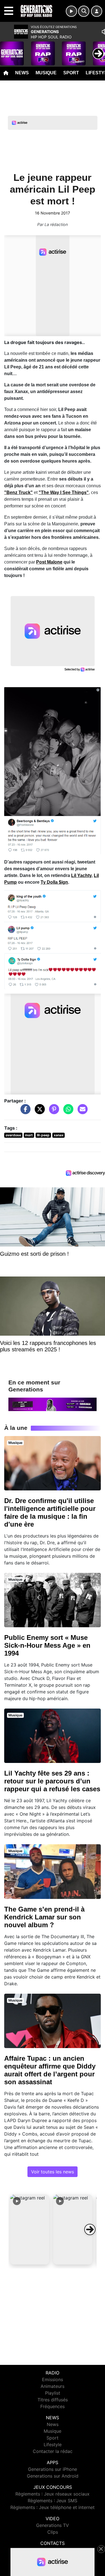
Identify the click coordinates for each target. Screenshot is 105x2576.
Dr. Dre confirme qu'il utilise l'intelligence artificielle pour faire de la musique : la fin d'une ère (50, 1512)
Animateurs (53, 2386)
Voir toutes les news (53, 2172)
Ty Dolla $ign (54, 882)
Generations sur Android (53, 2476)
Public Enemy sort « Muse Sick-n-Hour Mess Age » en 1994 (47, 1645)
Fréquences (53, 2406)
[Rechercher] (84, 11)
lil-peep (43, 1135)
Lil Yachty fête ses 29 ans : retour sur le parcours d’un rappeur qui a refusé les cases (52, 1781)
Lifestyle (53, 2445)
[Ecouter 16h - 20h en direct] (53, 1404)
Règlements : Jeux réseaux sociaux (53, 2494)
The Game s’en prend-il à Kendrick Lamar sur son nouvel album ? (44, 1917)
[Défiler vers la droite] (90, 2229)
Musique (46, 73)
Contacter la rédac (53, 2451)
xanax (59, 1135)
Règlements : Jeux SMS (53, 2501)
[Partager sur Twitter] (38, 1112)
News (22, 73)
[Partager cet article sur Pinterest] (53, 1112)
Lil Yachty (81, 875)
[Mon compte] (97, 11)
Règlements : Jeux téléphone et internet (53, 2507)
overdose (13, 1135)
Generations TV (53, 2525)
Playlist (53, 2393)
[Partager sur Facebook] (24, 1112)
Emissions (53, 2379)
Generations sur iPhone (53, 2469)
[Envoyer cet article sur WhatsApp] (67, 1112)
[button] (30, 2229)
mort (29, 1135)
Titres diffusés (53, 2400)
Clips (53, 2532)
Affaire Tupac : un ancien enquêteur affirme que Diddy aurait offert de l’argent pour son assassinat (50, 2070)
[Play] (7, 49)
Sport (71, 73)
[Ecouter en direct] (71, 11)
